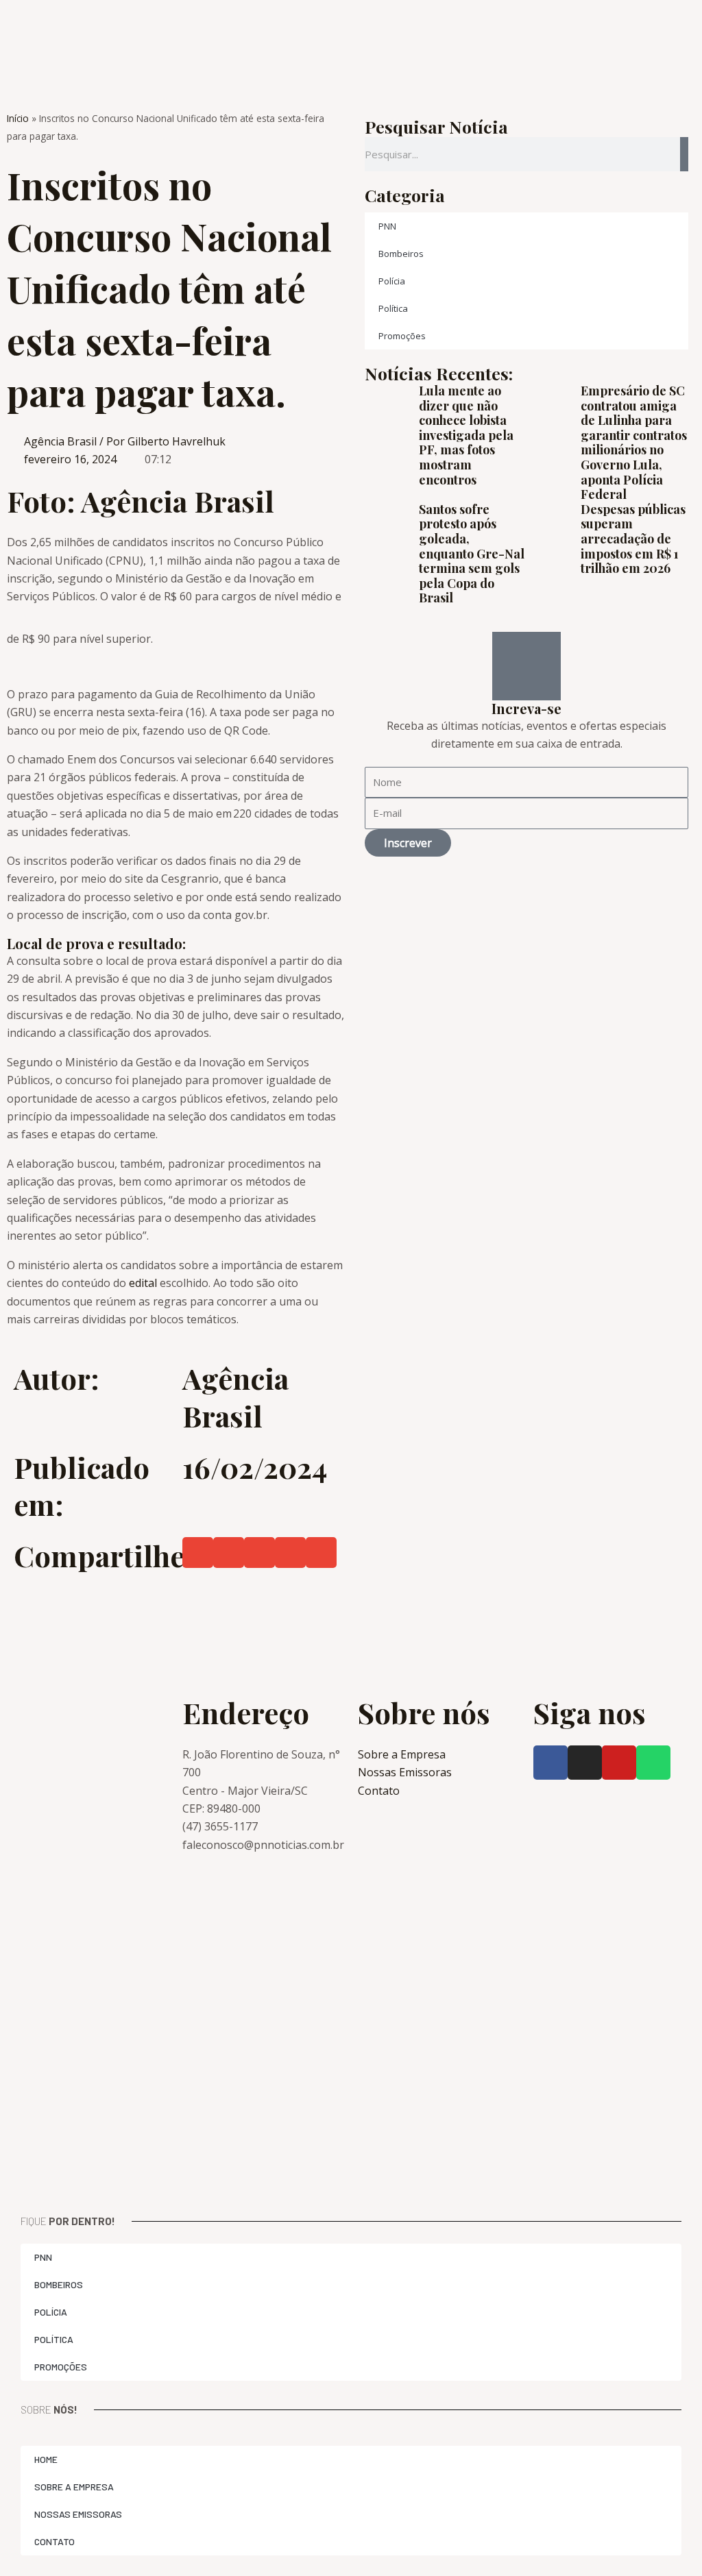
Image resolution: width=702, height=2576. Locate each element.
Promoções (402, 336)
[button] (198, 1553)
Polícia (392, 281)
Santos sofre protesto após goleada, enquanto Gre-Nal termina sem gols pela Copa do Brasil (472, 554)
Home (46, 2459)
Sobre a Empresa (74, 2487)
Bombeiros (401, 254)
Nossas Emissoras (78, 2514)
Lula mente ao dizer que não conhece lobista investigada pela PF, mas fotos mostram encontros (466, 435)
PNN (387, 226)
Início (18, 118)
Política (393, 308)
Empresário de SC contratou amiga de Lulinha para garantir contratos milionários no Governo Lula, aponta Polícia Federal (634, 442)
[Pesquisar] (684, 154)
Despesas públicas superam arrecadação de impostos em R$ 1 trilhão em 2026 (633, 539)
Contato (55, 2541)
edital (143, 1283)
